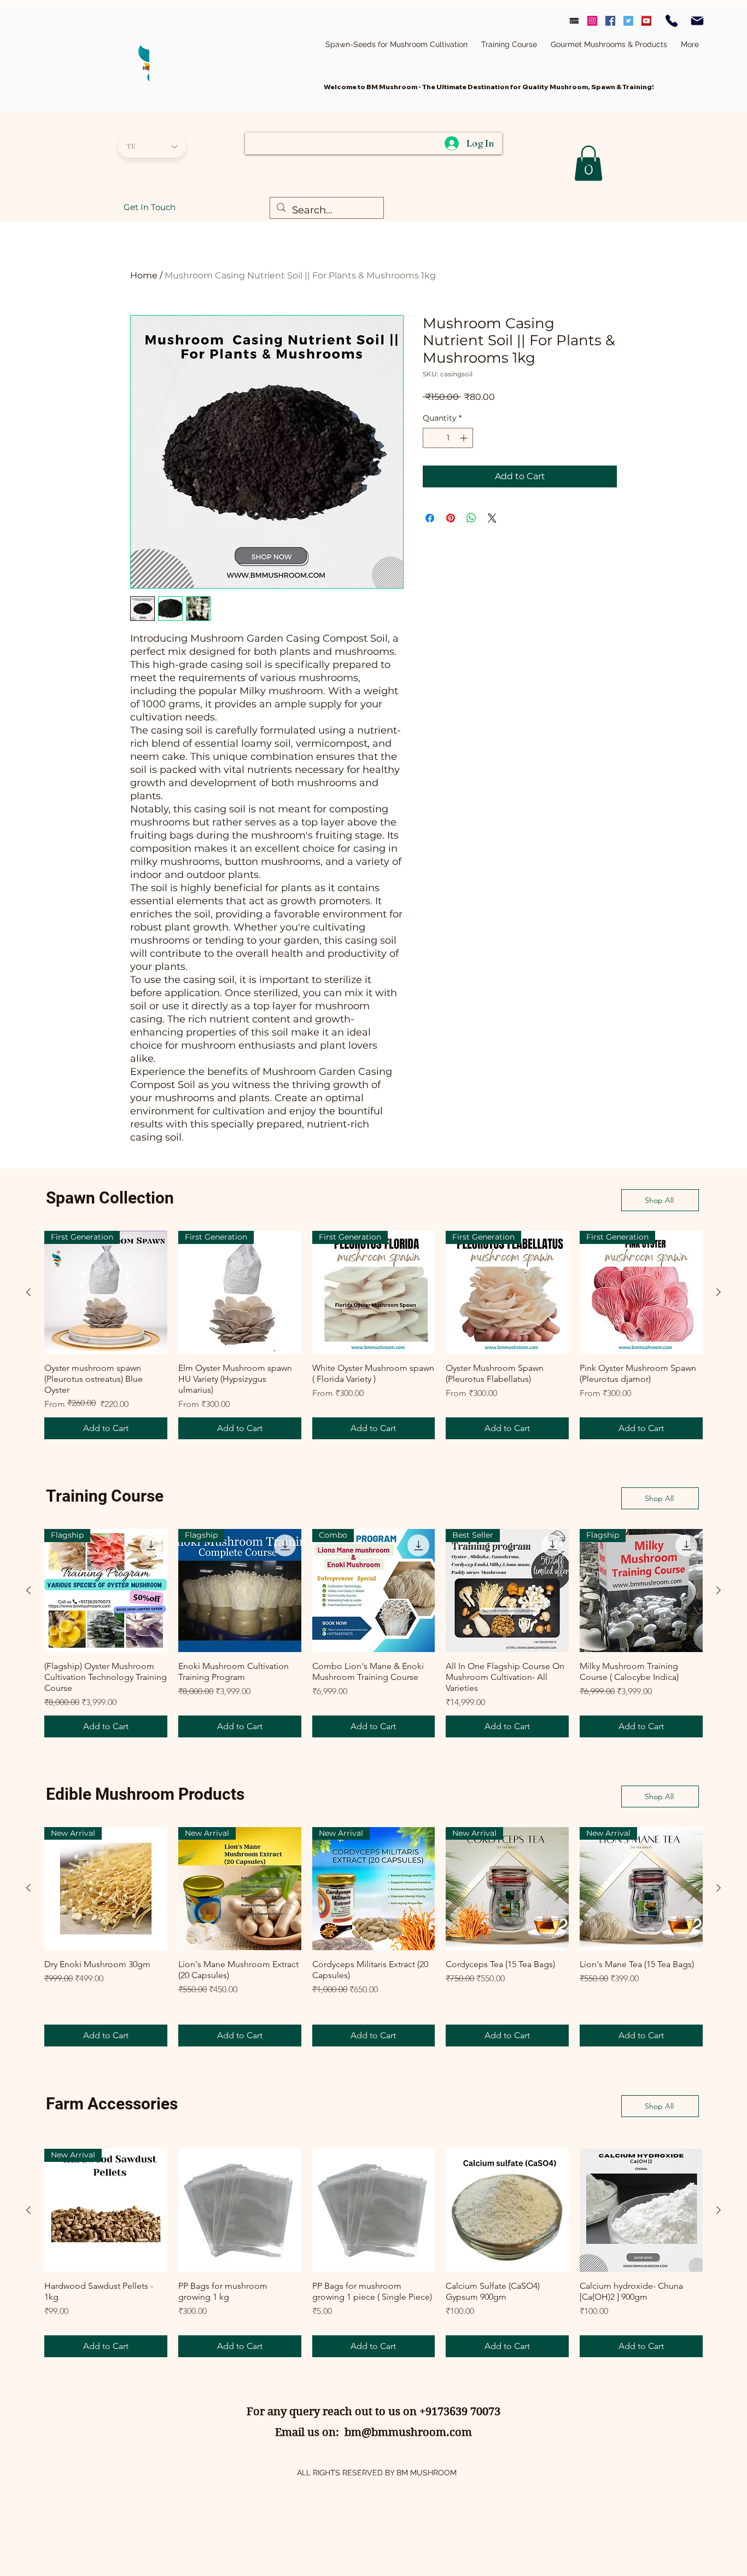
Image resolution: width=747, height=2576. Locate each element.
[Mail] (697, 21)
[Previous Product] (28, 1292)
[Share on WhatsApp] (471, 518)
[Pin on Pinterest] (451, 518)
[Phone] (672, 21)
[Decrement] (431, 438)
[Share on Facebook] (430, 518)
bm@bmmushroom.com (408, 2432)
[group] (373, 1335)
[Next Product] (719, 1292)
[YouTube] (646, 21)
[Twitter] (628, 21)
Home (144, 275)
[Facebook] (610, 21)
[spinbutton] (448, 438)
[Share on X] (492, 518)
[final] (574, 21)
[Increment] (465, 438)
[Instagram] (592, 21)
